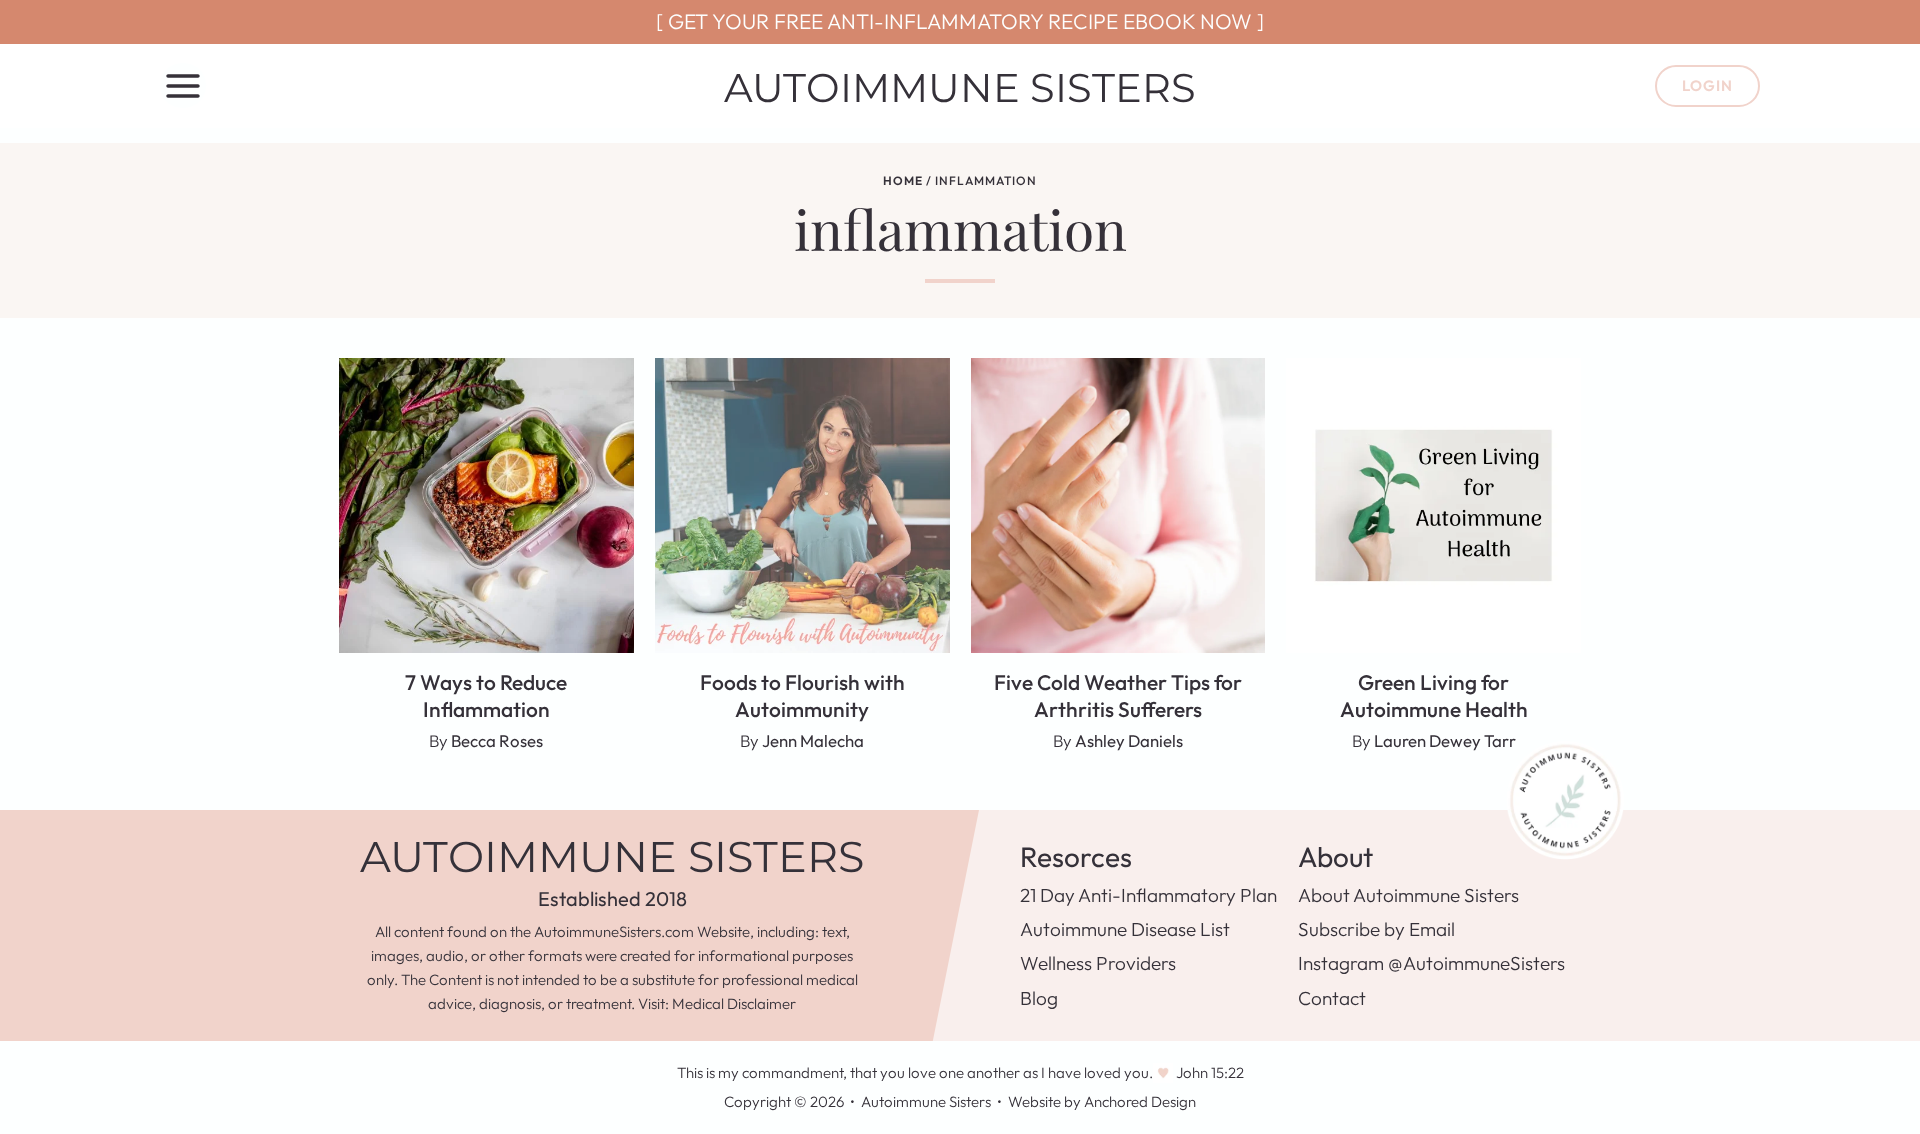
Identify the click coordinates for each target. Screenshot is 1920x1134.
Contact (1332, 998)
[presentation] (486, 505)
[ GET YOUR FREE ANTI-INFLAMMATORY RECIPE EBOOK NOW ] (960, 21)
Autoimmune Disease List (1125, 929)
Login (1707, 85)
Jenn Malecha (813, 740)
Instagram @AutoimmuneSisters (1431, 963)
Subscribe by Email (1376, 929)
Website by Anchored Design (1102, 1101)
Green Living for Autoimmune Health (1434, 695)
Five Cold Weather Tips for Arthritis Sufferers (1118, 695)
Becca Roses (497, 740)
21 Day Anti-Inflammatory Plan (1148, 895)
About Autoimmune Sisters (1408, 895)
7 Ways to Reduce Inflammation (486, 695)
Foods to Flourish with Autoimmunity (802, 695)
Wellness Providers (1098, 963)
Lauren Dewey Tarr (1445, 740)
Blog (1039, 998)
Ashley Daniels (1129, 740)
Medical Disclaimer (734, 1003)
